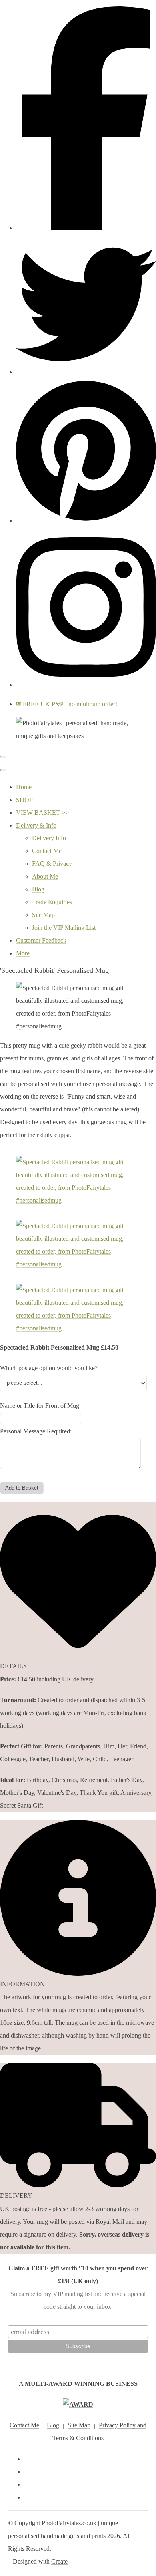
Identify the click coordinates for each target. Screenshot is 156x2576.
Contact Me (47, 851)
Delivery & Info (36, 825)
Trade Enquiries (52, 902)
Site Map (43, 915)
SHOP (24, 800)
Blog (38, 889)
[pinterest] (86, 521)
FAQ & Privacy (52, 864)
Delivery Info (49, 838)
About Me (45, 876)
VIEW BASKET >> (42, 813)
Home (24, 787)
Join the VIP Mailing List (64, 928)
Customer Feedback (41, 940)
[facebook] (86, 228)
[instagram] (86, 685)
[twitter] (86, 372)
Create (59, 2561)
